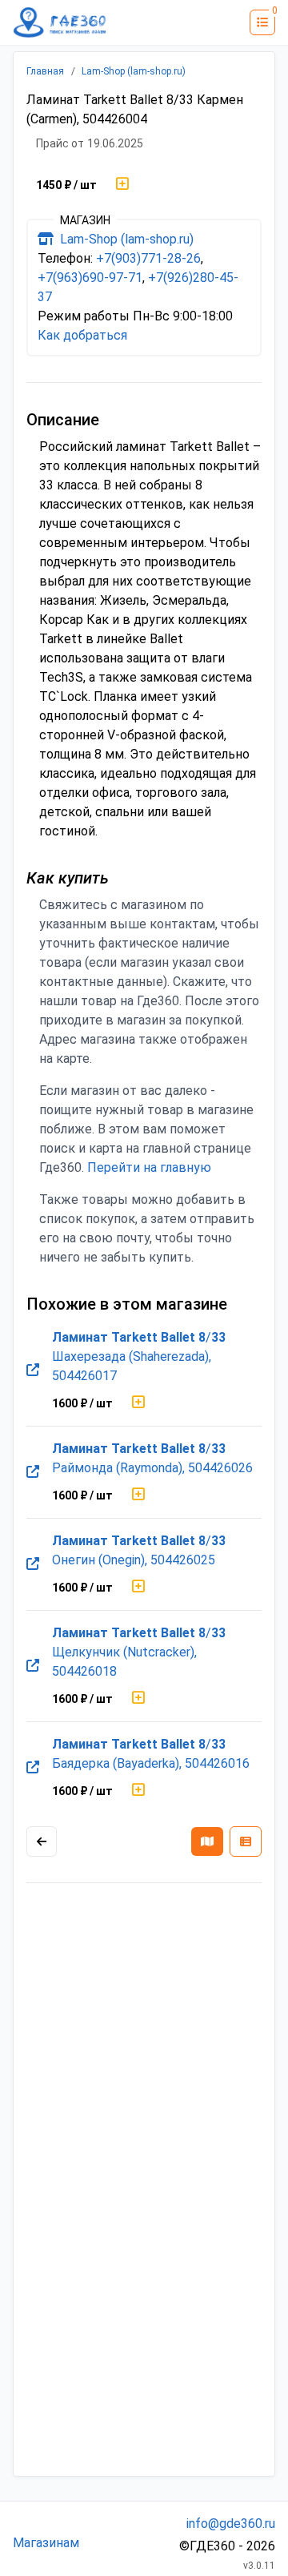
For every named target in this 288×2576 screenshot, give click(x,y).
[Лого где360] (60, 22)
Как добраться (82, 335)
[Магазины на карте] (207, 1841)
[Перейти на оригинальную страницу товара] (33, 1371)
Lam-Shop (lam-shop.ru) (134, 71)
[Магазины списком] (246, 1841)
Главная (45, 71)
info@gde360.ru (231, 2524)
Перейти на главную (149, 1167)
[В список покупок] (122, 185)
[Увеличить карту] (42, 1841)
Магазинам (46, 2543)
